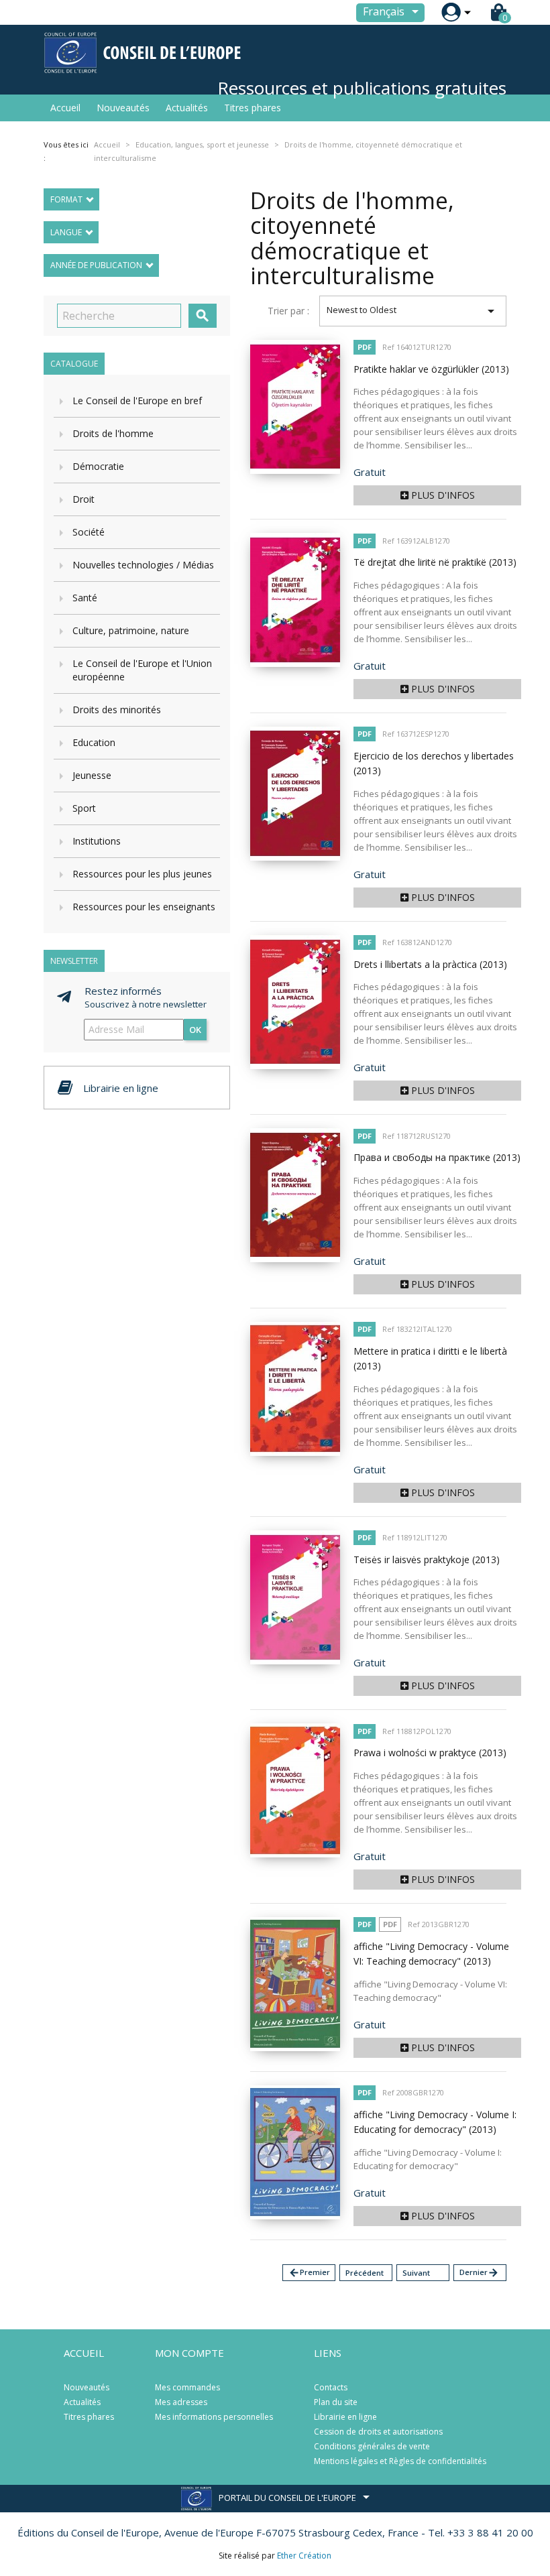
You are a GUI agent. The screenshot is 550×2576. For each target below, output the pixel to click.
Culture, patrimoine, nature (131, 630)
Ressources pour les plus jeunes (142, 874)
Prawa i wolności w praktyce (430, 1753)
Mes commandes (187, 2387)
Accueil (65, 108)
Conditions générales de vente (372, 2446)
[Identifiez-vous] (451, 12)
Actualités (187, 108)
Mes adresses (181, 2402)
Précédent (365, 2273)
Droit (84, 499)
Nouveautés (123, 108)
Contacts (331, 2387)
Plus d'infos (442, 495)
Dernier (479, 2273)
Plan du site (336, 2402)
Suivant (416, 2273)
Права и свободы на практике (437, 1157)
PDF (365, 347)
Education (94, 742)
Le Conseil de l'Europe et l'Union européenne (142, 670)
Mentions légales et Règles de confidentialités (400, 2461)
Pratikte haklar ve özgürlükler (431, 369)
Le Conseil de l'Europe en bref (137, 401)
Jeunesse (92, 775)
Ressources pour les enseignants (144, 907)
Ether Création (304, 2556)
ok (195, 1030)
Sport (84, 808)
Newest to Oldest (413, 311)
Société (89, 532)
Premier (309, 2273)
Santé (85, 598)
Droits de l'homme (113, 433)
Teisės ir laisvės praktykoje (427, 1559)
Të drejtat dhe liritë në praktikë (435, 562)
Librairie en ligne (345, 2417)
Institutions (97, 841)
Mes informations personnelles (214, 2417)
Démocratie (98, 466)
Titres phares (253, 108)
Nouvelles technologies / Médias (143, 565)
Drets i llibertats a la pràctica (430, 964)
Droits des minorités (117, 710)
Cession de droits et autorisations (378, 2432)
